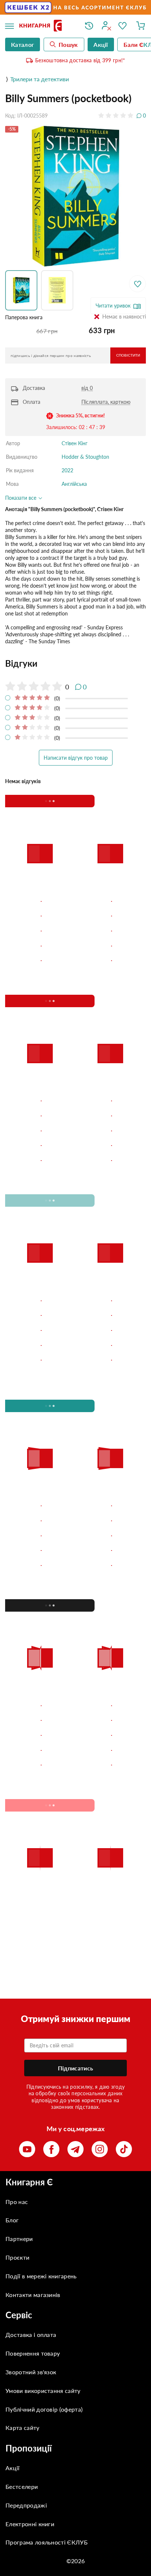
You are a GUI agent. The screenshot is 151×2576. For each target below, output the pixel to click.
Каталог (23, 44)
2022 (67, 470)
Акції (13, 2468)
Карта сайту (23, 2428)
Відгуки (21, 663)
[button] (23, 290)
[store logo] (47, 26)
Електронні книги (30, 2524)
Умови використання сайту (43, 2391)
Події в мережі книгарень (41, 2276)
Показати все (21, 498)
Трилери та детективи (40, 79)
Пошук (68, 44)
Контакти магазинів (33, 2295)
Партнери (19, 2239)
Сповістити (128, 355)
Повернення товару (33, 2353)
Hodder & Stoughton (85, 457)
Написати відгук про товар (76, 758)
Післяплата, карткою (106, 402)
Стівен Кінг (75, 443)
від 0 (87, 388)
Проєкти (17, 2257)
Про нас (17, 2202)
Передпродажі (26, 2505)
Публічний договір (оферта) (44, 2409)
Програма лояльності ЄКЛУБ (47, 2542)
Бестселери (22, 2486)
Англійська (74, 484)
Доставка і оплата (31, 2335)
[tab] (75, 663)
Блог (12, 2220)
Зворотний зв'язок (31, 2372)
